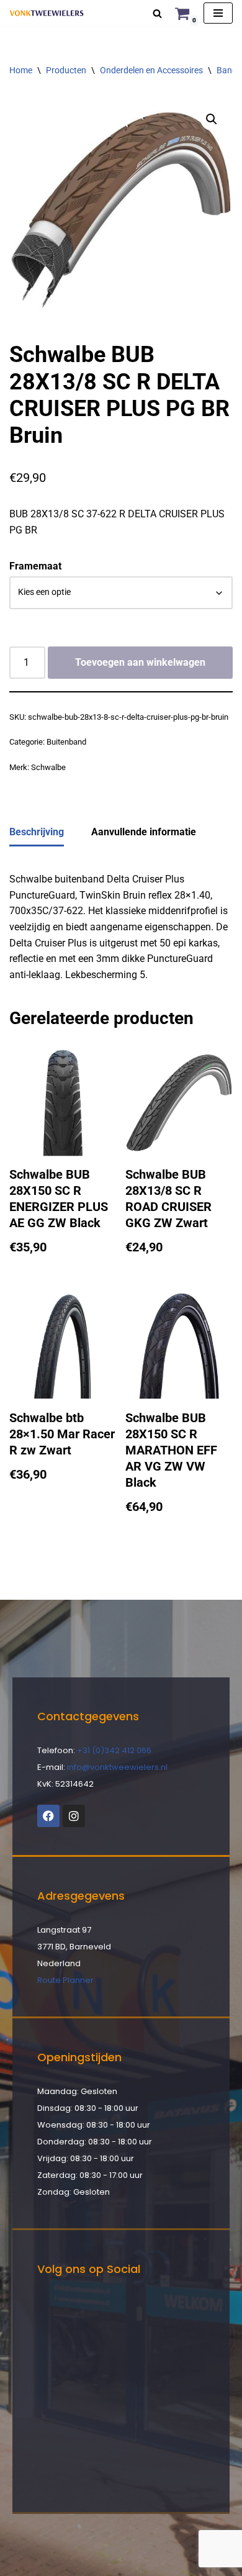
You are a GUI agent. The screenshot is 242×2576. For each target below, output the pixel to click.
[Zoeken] (157, 13)
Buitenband (66, 742)
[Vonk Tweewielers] (47, 13)
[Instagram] (74, 1816)
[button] (212, 119)
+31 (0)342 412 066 (114, 1750)
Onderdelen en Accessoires (151, 70)
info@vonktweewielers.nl (117, 1767)
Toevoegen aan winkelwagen (140, 662)
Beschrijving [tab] (37, 832)
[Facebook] (48, 1816)
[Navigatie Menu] (218, 13)
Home (21, 70)
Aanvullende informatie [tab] (144, 832)
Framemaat (35, 566)
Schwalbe (48, 767)
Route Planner (65, 1980)
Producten (66, 70)
